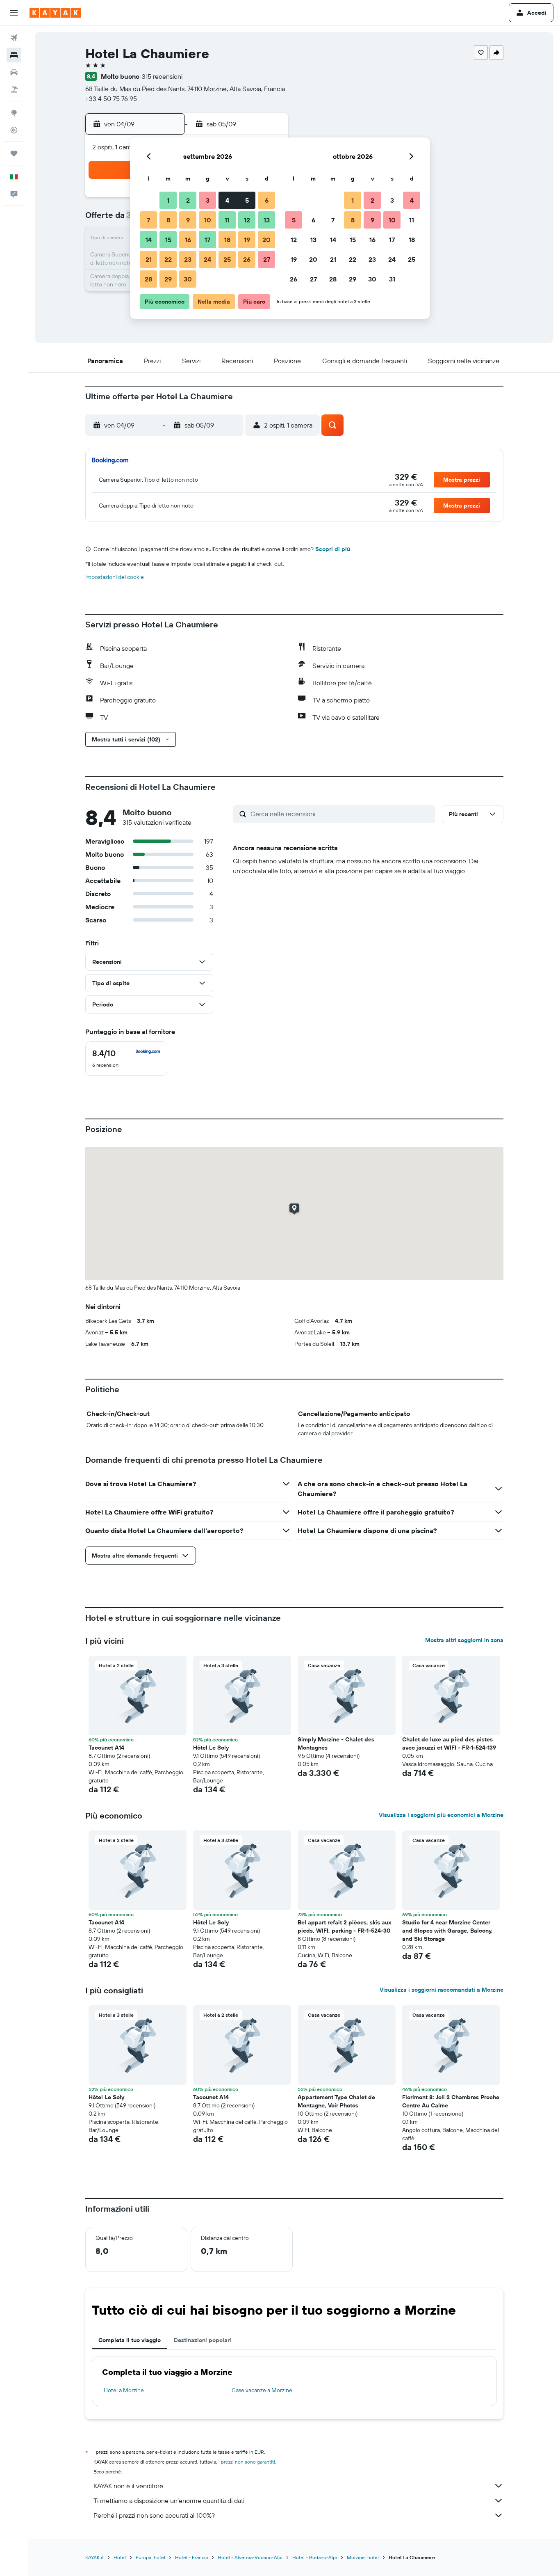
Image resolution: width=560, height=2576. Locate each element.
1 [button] (168, 200)
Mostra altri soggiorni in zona (464, 1640)
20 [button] (266, 240)
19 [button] (247, 240)
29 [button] (168, 279)
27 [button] (267, 259)
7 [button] (148, 220)
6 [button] (267, 200)
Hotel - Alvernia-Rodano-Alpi (250, 2557)
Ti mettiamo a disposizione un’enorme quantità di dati (169, 2501)
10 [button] (208, 220)
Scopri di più (333, 549)
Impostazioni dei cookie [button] (115, 577)
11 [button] (227, 220)
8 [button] (168, 220)
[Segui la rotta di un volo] (14, 130)
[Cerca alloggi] (14, 55)
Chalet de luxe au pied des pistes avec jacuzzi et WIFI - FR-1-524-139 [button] (449, 1743)
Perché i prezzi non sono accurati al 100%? (154, 2515)
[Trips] (14, 153)
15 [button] (168, 240)
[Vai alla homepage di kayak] (55, 13)
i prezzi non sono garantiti (247, 2462)
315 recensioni (162, 76)
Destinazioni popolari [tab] (203, 2340)
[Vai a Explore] (14, 113)
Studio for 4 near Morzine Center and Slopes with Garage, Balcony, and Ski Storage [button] (447, 1931)
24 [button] (207, 259)
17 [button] (207, 240)
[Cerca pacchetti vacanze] (14, 89)
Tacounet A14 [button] (106, 1748)
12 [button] (247, 220)
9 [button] (188, 220)
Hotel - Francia (191, 2557)
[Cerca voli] (14, 38)
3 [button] (208, 200)
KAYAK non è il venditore (128, 2486)
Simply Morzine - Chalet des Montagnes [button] (336, 1743)
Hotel (120, 2557)
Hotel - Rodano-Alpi (315, 2557)
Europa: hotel (150, 2557)
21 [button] (149, 259)
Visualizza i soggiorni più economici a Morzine (441, 1815)
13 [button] (267, 220)
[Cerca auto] (14, 72)
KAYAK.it (94, 2557)
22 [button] (168, 259)
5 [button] (247, 200)
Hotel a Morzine (124, 2390)
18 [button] (227, 240)
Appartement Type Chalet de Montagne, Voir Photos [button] (336, 2101)
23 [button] (188, 259)
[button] (14, 13)
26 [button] (247, 259)
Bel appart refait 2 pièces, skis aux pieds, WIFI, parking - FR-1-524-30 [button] (344, 1926)
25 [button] (227, 259)
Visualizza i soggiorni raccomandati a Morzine (442, 1990)
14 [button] (149, 240)
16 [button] (188, 240)
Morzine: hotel (363, 2557)
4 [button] (227, 200)
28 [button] (148, 279)
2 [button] (188, 200)
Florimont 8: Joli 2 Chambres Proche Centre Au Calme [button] (451, 2101)
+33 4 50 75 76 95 (111, 98)
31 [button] (392, 279)
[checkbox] (126, 1059)
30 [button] (188, 279)
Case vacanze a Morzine (262, 2390)
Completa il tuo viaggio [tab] (130, 2340)
